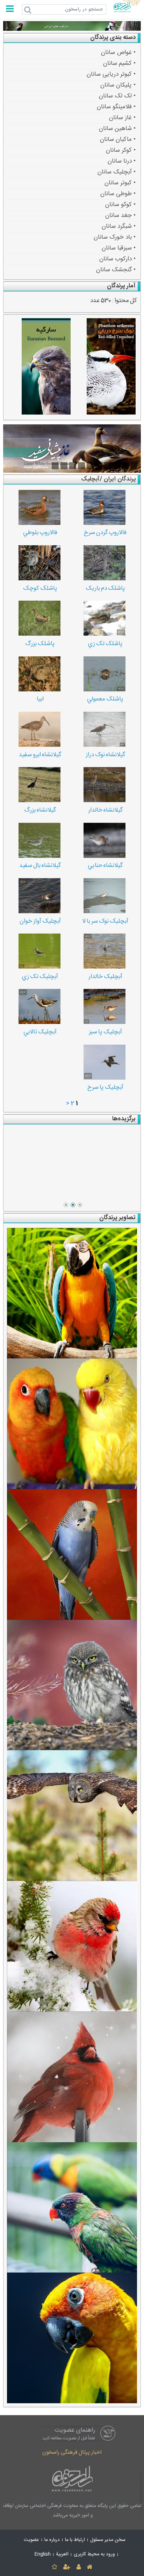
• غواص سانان (118, 52)
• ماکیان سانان (118, 139)
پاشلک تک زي (105, 644)
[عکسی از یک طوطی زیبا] (72, 2338)
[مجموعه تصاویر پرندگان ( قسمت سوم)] (72, 1293)
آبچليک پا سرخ (105, 1088)
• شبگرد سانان (119, 226)
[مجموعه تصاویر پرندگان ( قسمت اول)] (72, 1554)
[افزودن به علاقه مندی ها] (54, 2567)
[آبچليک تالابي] (39, 1006)
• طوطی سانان (118, 193)
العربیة (62, 2554)
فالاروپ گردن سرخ (105, 533)
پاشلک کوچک (40, 589)
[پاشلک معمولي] (105, 674)
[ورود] (78, 2567)
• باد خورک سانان (115, 237)
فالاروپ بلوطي (40, 533)
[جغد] (72, 1685)
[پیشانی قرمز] (72, 1946)
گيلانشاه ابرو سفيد (40, 755)
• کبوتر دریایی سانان (111, 74)
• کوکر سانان (121, 150)
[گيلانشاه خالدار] (105, 785)
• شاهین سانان (117, 128)
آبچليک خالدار (105, 977)
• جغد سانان (120, 215)
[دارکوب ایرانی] (72, 26)
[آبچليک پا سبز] (105, 1006)
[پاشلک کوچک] (39, 563)
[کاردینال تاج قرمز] (72, 2077)
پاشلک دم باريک (105, 589)
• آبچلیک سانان (117, 172)
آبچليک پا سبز (105, 1032)
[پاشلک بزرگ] (39, 618)
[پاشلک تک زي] (105, 618)
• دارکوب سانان (117, 258)
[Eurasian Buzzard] (39, 367)
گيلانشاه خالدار (105, 810)
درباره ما (52, 2540)
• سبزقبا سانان (119, 248)
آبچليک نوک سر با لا (105, 921)
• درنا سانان (122, 161)
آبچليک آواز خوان (40, 921)
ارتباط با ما (75, 2540)
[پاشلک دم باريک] (105, 563)
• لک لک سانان (117, 95)
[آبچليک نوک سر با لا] (105, 896)
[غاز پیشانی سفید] (72, 448)
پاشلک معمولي (105, 699)
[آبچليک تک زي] (39, 951)
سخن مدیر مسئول (108, 2540)
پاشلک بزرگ (40, 644)
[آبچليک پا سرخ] (105, 1062)
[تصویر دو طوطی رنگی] (72, 2208)
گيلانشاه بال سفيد (40, 866)
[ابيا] (39, 674)
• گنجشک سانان (116, 269)
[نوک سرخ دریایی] (105, 367)
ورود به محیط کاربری (94, 2554)
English (43, 2554)
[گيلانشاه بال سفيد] (39, 840)
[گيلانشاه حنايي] (105, 840)
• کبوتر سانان (120, 182)
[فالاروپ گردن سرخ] (105, 507)
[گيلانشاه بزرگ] (39, 785)
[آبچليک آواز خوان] (39, 896)
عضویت (31, 2540)
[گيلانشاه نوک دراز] (105, 729)
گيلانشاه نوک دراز (105, 755)
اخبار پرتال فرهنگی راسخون (72, 2452)
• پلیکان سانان (118, 85)
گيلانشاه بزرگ (40, 810)
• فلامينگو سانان (116, 106)
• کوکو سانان (120, 204)
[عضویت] (67, 2567)
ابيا (40, 699)
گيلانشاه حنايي (105, 866)
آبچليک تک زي (40, 977)
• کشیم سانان (119, 63)
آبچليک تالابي (40, 1032)
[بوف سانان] (72, 1815)
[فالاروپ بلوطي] (39, 507)
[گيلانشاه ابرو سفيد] (39, 729)
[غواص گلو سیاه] (72, 1164)
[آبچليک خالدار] (105, 951)
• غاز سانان (122, 117)
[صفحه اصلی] (89, 2567)
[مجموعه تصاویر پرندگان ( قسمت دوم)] (72, 1424)
